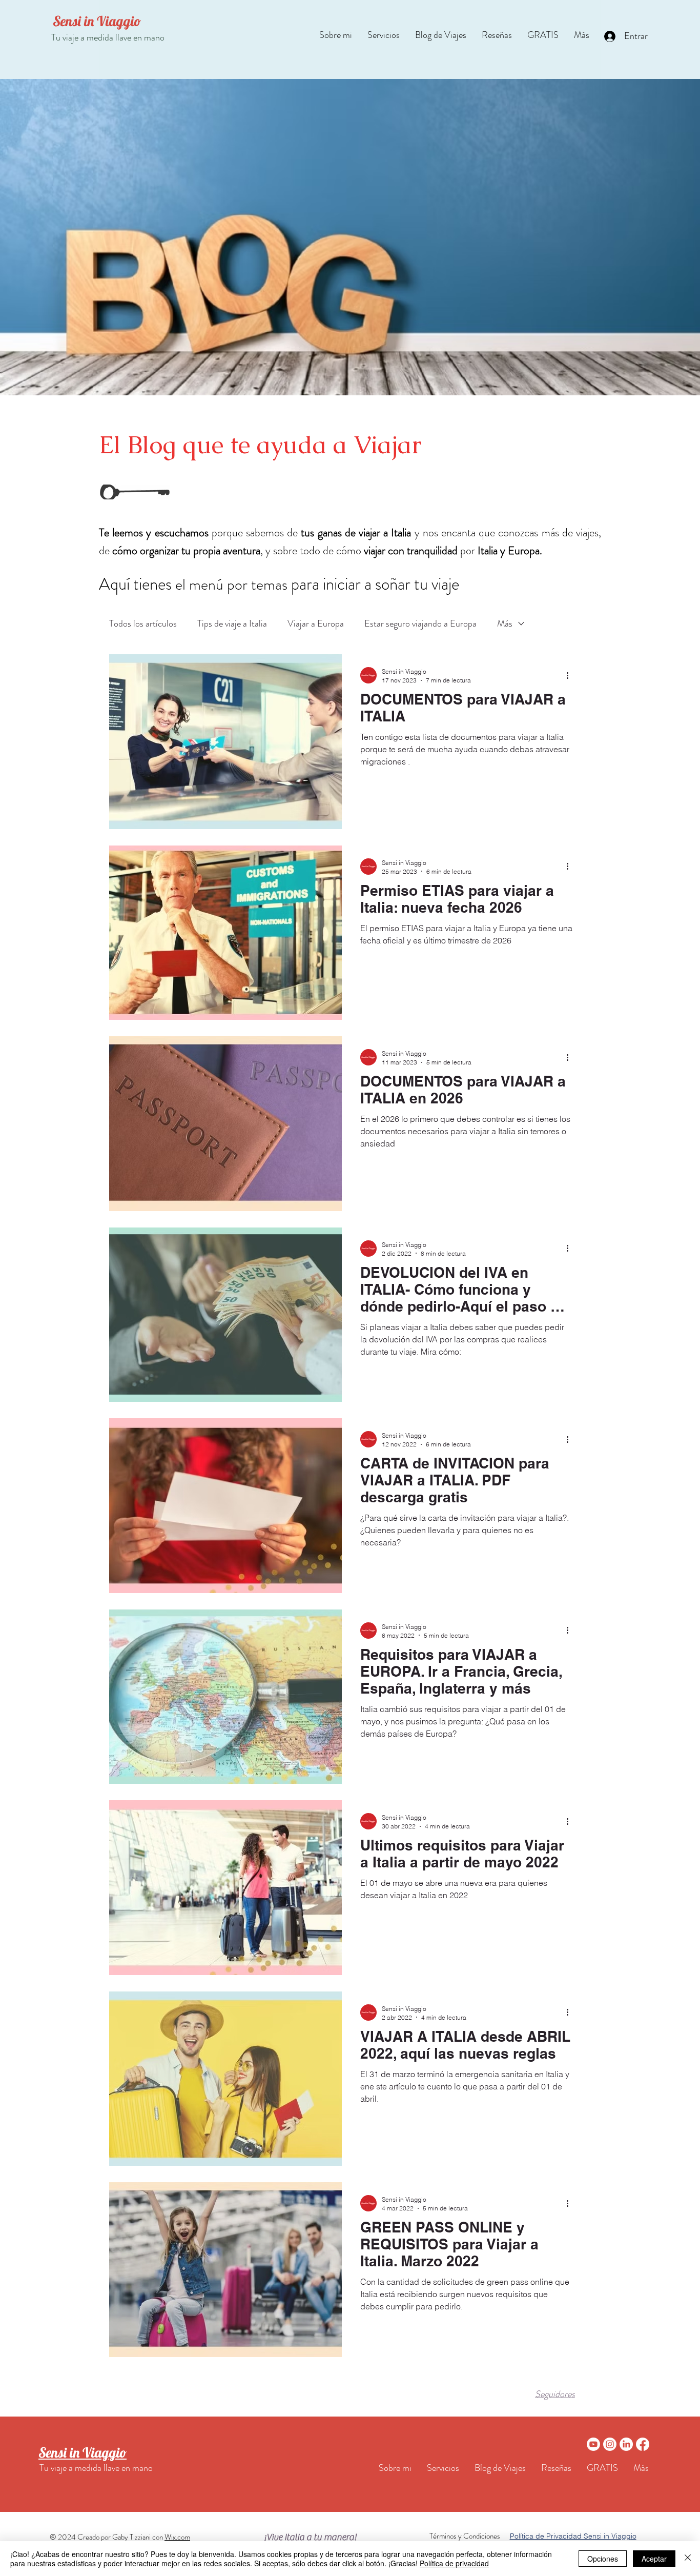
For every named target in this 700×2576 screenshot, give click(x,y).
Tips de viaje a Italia (232, 623)
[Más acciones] (571, 675)
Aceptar (654, 2559)
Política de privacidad (454, 2563)
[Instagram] (610, 2444)
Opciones (603, 2559)
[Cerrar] (688, 2559)
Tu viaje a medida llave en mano (108, 37)
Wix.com (177, 2537)
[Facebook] (643, 2444)
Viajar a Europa (316, 623)
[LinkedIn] (626, 2444)
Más (505, 623)
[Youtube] (593, 2444)
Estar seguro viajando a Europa (420, 623)
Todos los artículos (143, 623)
